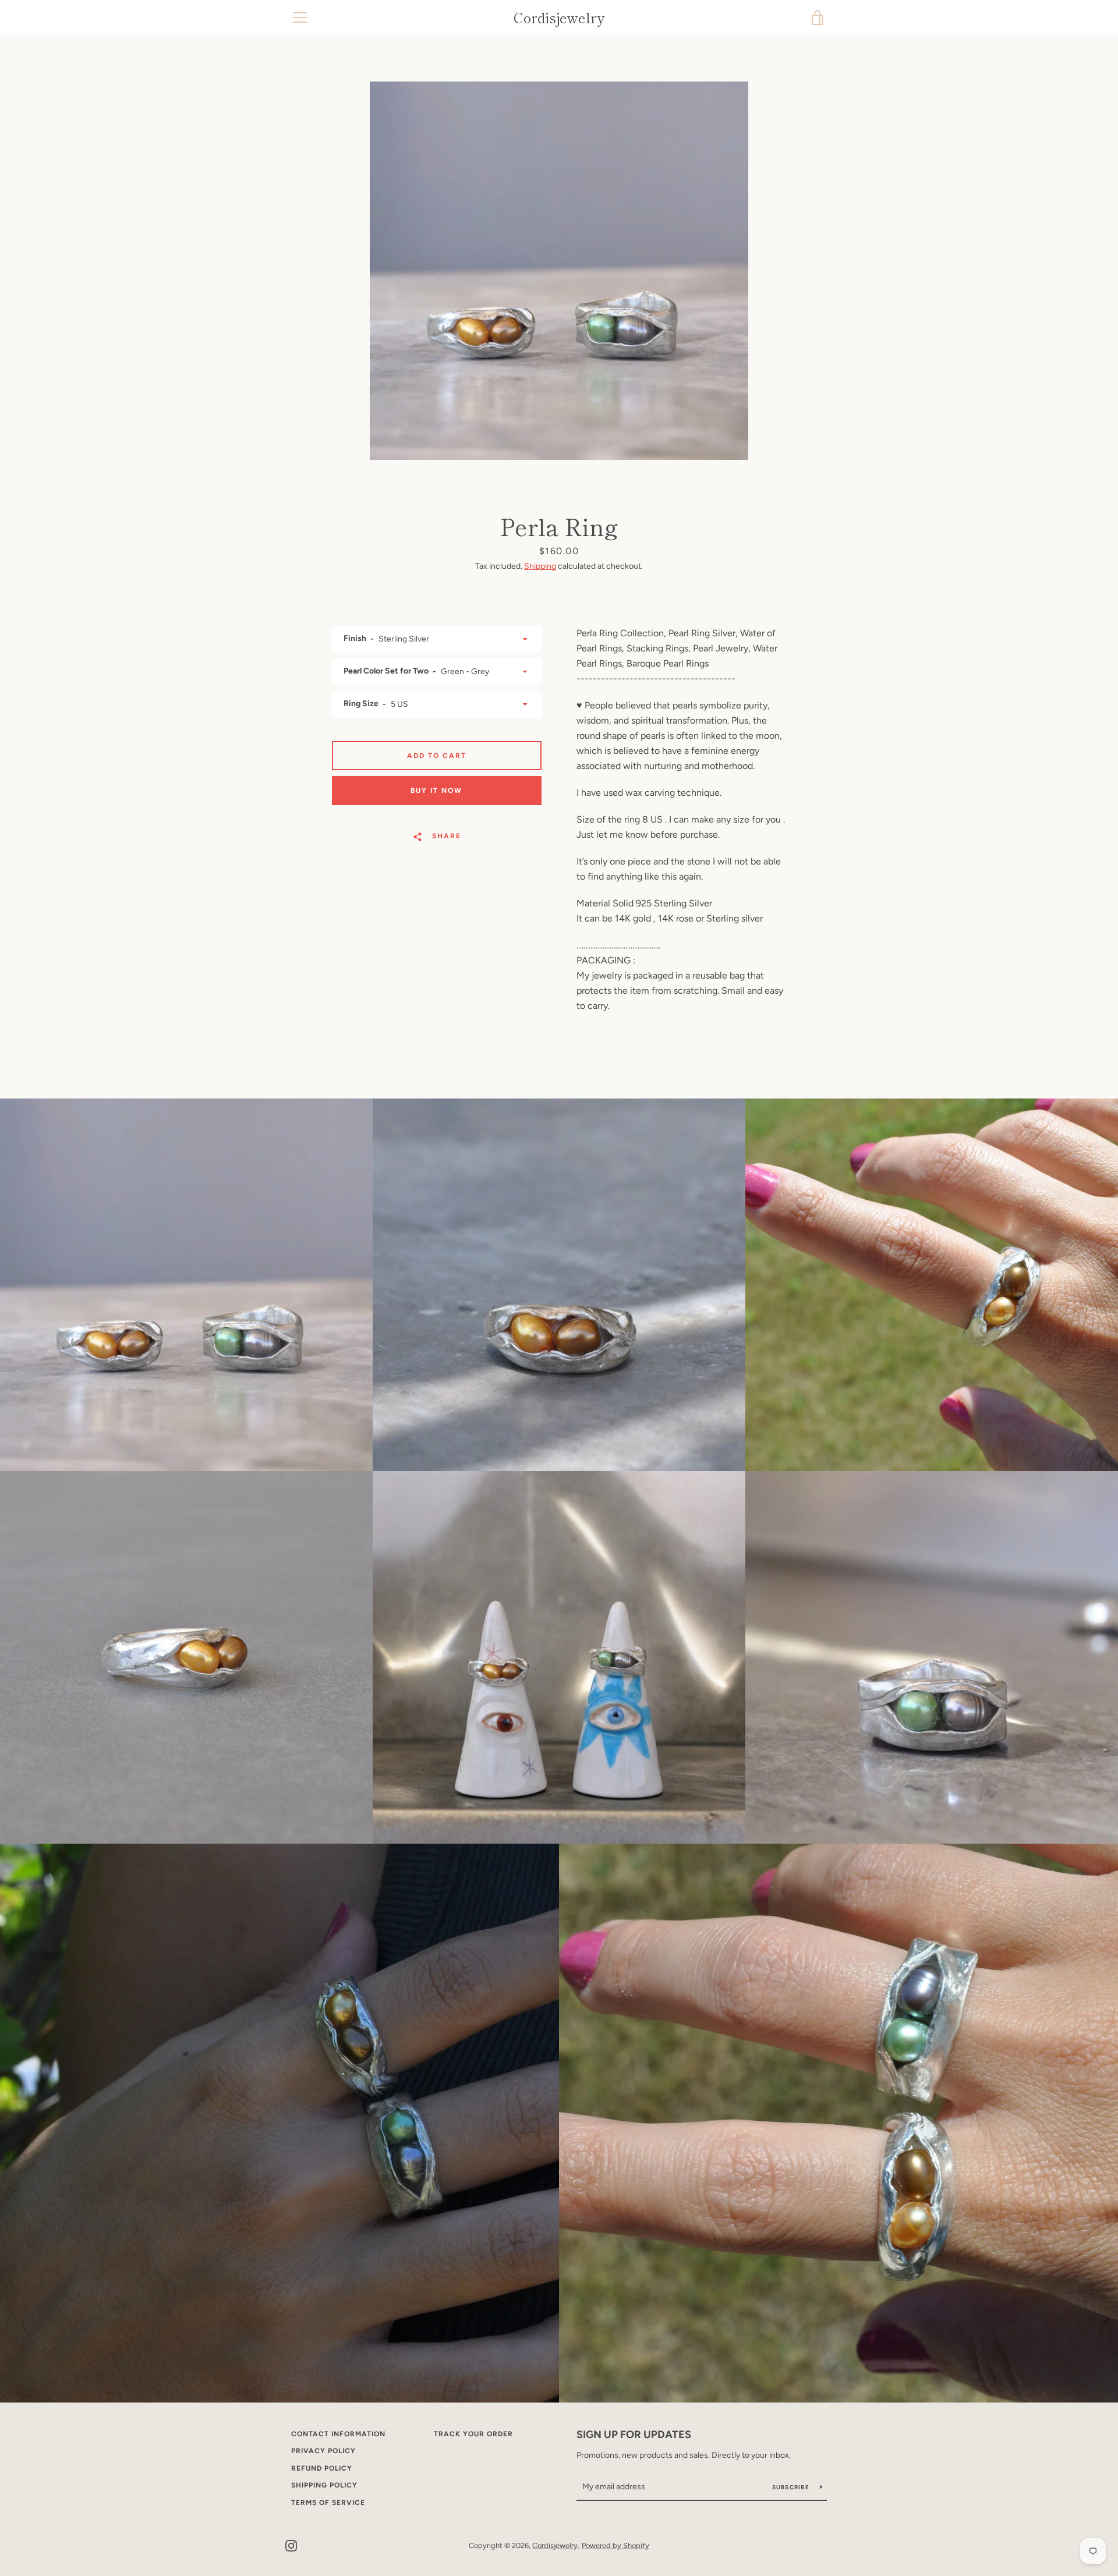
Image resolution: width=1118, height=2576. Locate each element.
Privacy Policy (323, 2451)
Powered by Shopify (615, 2545)
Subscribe (792, 2487)
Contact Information (338, 2434)
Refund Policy (322, 2468)
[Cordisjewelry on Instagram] (291, 2545)
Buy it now (436, 791)
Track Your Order (473, 2434)
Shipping (540, 566)
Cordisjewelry (559, 18)
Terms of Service (328, 2503)
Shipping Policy (324, 2485)
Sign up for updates (634, 2435)
